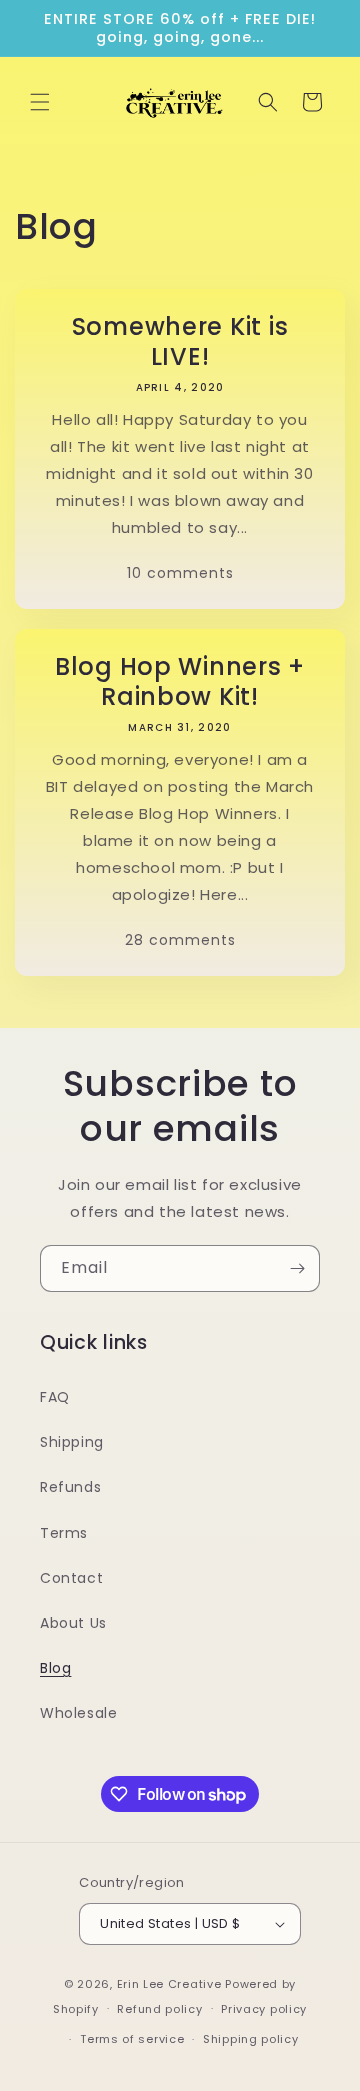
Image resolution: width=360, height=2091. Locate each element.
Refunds (70, 1487)
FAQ (55, 1397)
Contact (71, 1578)
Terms (64, 1533)
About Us (73, 1623)
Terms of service (132, 2039)
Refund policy (159, 2009)
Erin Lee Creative (169, 1984)
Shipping (72, 1442)
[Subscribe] (297, 1268)
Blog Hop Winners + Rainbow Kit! (180, 682)
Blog (55, 1668)
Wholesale (78, 1713)
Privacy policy (264, 2009)
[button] (40, 102)
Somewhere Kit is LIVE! (180, 342)
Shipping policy (251, 2039)
